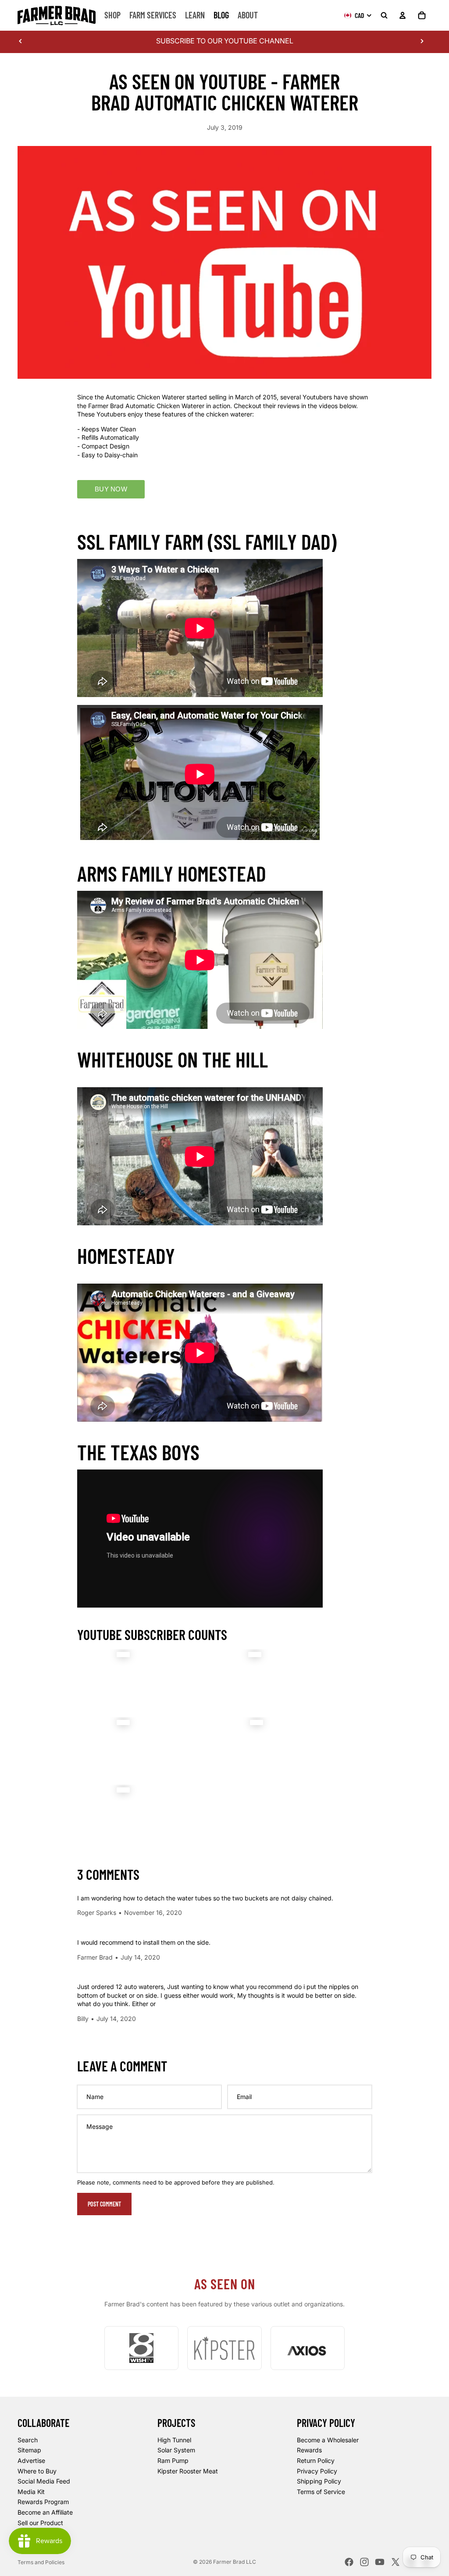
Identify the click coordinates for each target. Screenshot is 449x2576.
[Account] (403, 15)
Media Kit (31, 2492)
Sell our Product (40, 2522)
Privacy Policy (317, 2471)
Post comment (104, 2204)
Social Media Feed (44, 2481)
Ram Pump (173, 2460)
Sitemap (29, 2450)
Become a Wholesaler (328, 2440)
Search (28, 2440)
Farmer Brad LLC (235, 2562)
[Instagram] (364, 2562)
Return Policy (316, 2460)
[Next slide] (422, 41)
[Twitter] (396, 2562)
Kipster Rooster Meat (188, 2471)
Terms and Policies (41, 2562)
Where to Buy (37, 2471)
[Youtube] (380, 2562)
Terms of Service (321, 2492)
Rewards (309, 2450)
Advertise (31, 2460)
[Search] (384, 15)
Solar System (176, 2450)
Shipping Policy (319, 2481)
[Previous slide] (21, 41)
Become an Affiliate (45, 2512)
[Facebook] (349, 2562)
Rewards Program (43, 2502)
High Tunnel (174, 2440)
